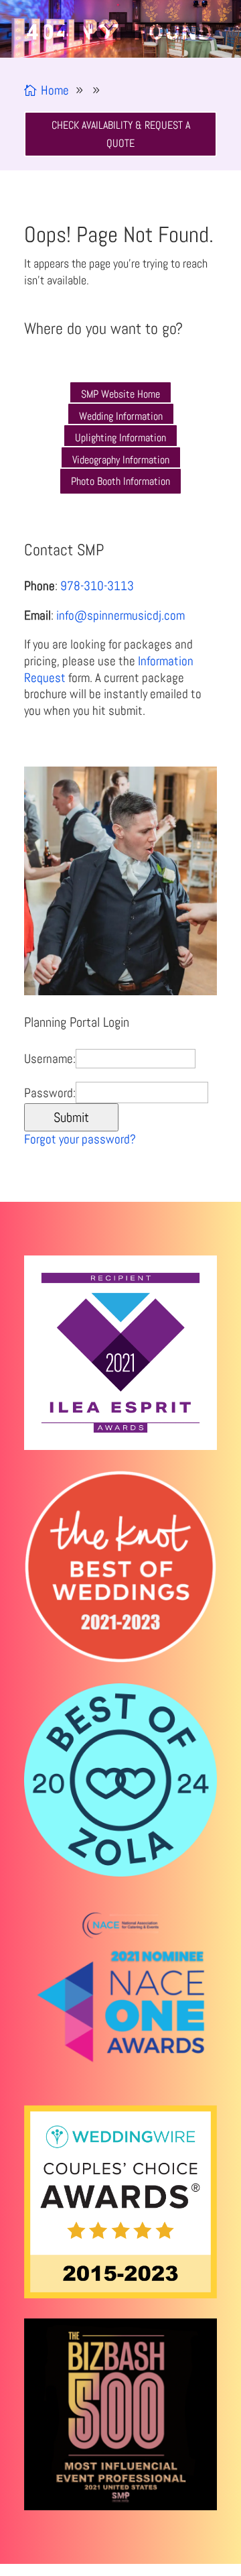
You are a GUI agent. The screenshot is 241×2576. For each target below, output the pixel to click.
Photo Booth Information (120, 481)
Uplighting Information (120, 438)
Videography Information (121, 460)
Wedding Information (121, 416)
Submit (71, 1117)
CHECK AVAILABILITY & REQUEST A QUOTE (121, 134)
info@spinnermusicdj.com (120, 615)
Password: (50, 1093)
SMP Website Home (120, 394)
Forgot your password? (80, 1139)
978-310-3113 (97, 586)
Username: (50, 1059)
